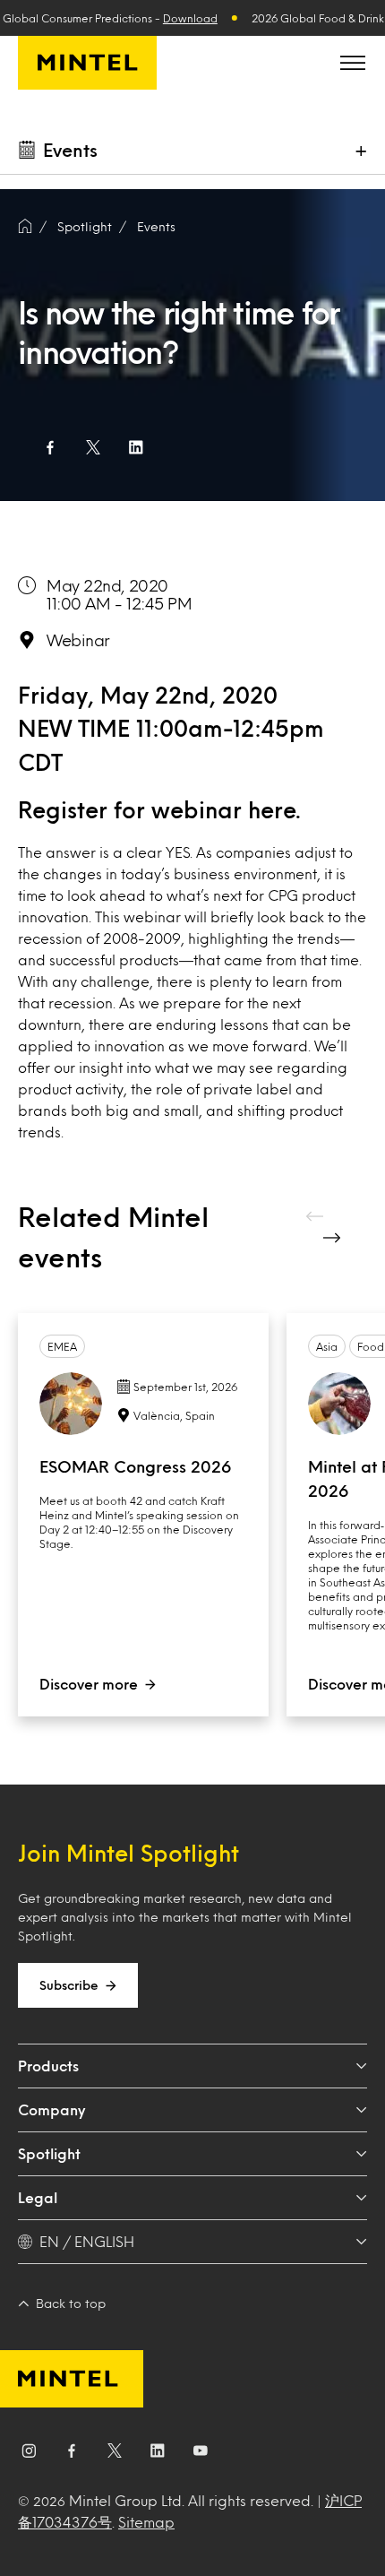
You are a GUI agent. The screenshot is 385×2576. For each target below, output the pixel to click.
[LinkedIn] (158, 2454)
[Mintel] (87, 63)
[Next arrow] (334, 1238)
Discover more (89, 1684)
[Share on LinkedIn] (136, 447)
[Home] (25, 227)
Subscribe (69, 1985)
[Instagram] (29, 2454)
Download (190, 18)
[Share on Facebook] (50, 447)
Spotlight (49, 2153)
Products (48, 2066)
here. (274, 809)
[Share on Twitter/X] (93, 447)
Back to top (71, 2303)
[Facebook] (72, 2454)
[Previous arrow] (316, 1216)
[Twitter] (115, 2454)
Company (51, 2109)
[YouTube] (201, 2454)
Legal (38, 2197)
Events (156, 226)
